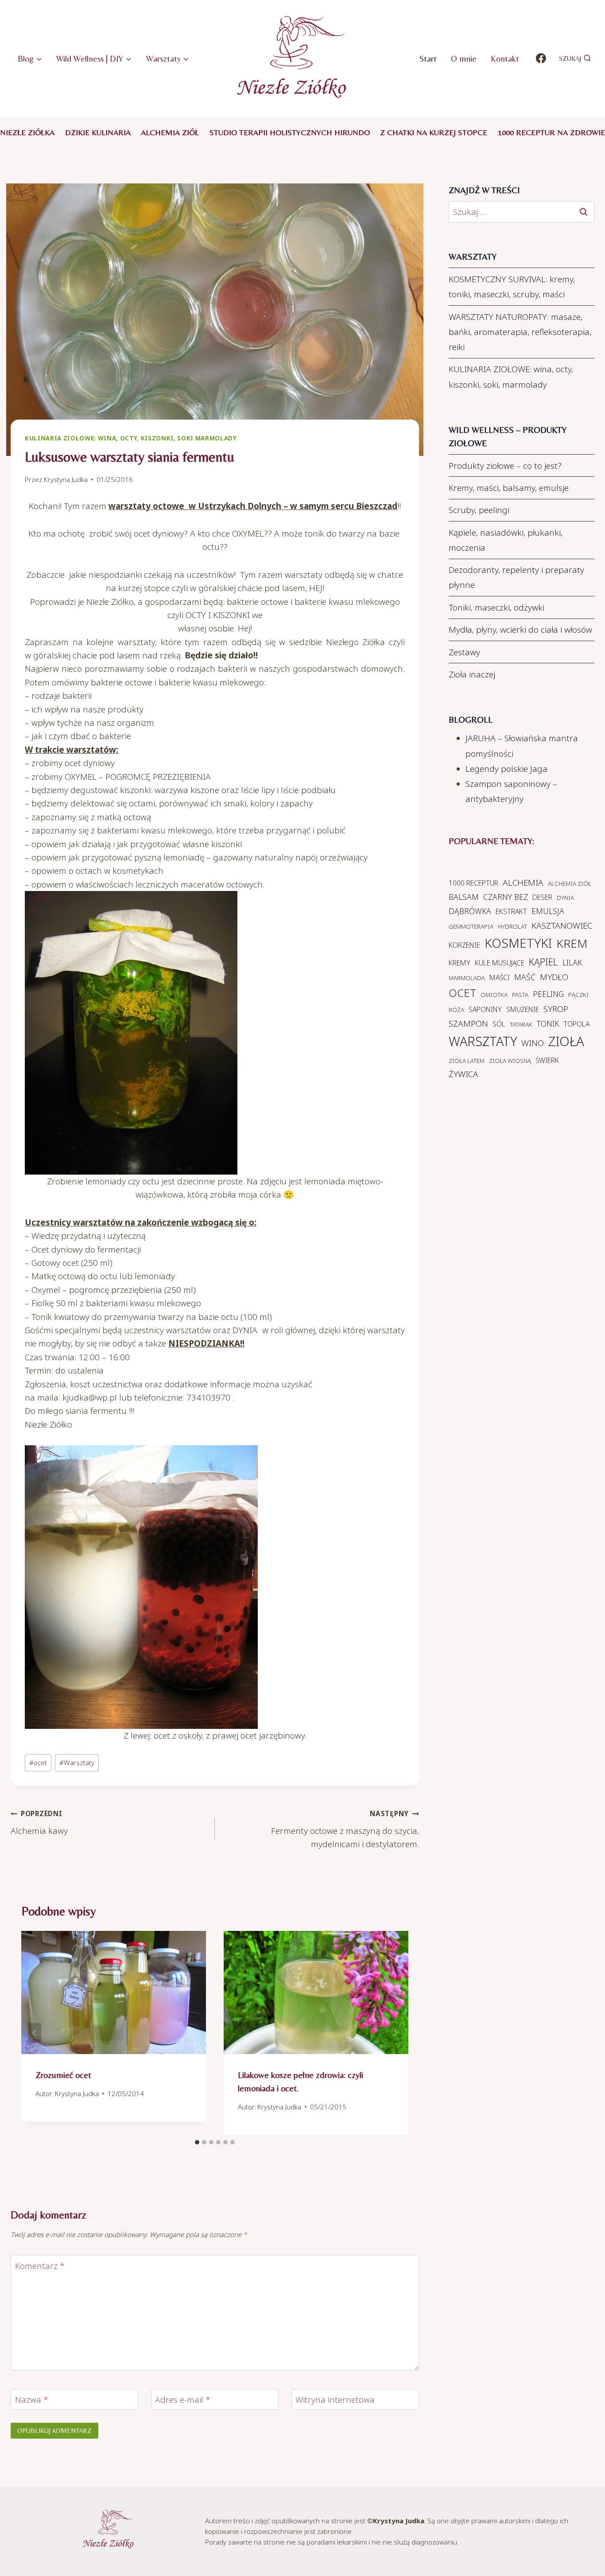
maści (500, 977)
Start (428, 58)
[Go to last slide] (35, 2033)
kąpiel (543, 962)
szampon (468, 1023)
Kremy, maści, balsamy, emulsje (509, 488)
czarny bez (506, 897)
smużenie (523, 1009)
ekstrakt (511, 911)
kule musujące (500, 963)
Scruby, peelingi (479, 510)
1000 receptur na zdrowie (551, 132)
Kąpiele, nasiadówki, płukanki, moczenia (506, 540)
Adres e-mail (183, 2400)
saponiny (485, 1009)
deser (542, 897)
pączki (578, 995)
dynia (565, 898)
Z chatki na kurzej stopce (434, 132)
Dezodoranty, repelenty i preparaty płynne (516, 577)
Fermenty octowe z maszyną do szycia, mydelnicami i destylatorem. (345, 1829)
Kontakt (505, 58)
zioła (566, 1041)
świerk (547, 1060)
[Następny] (395, 2033)
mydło (554, 977)
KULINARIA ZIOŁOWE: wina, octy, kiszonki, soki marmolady (131, 438)
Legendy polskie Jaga (506, 769)
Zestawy (464, 652)
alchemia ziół (570, 883)
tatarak (521, 1024)
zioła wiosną (510, 1061)
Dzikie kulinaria (98, 132)
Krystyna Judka (66, 479)
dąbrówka (470, 911)
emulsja (548, 911)
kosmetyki (518, 943)
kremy (460, 963)
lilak (572, 962)
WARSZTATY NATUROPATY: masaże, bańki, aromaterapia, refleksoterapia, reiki (520, 332)
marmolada (467, 978)
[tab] (197, 2142)
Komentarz (40, 2266)
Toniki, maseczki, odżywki (496, 607)
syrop (556, 1009)
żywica (463, 1074)
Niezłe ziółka (27, 132)
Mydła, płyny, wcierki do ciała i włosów (520, 630)
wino (533, 1043)
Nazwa (32, 2400)
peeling (548, 994)
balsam (464, 897)
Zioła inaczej (472, 674)
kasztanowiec (562, 926)
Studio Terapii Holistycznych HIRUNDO (290, 132)
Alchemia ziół (170, 132)
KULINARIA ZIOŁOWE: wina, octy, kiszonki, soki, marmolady (511, 377)
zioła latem (467, 1061)
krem (572, 943)
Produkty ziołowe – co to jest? (505, 466)
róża (456, 1010)
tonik (548, 1023)
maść (525, 977)
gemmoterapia (471, 926)
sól (499, 1024)
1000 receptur (473, 883)
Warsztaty (77, 1763)
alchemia (523, 883)
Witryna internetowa (335, 2400)
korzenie (464, 945)
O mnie (464, 58)
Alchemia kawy (39, 1823)
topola (576, 1024)
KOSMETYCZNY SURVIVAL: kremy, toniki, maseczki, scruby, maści (512, 287)
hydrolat (512, 926)
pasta (520, 995)
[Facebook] (541, 58)
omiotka (494, 995)
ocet (38, 1763)
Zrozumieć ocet (63, 2075)
